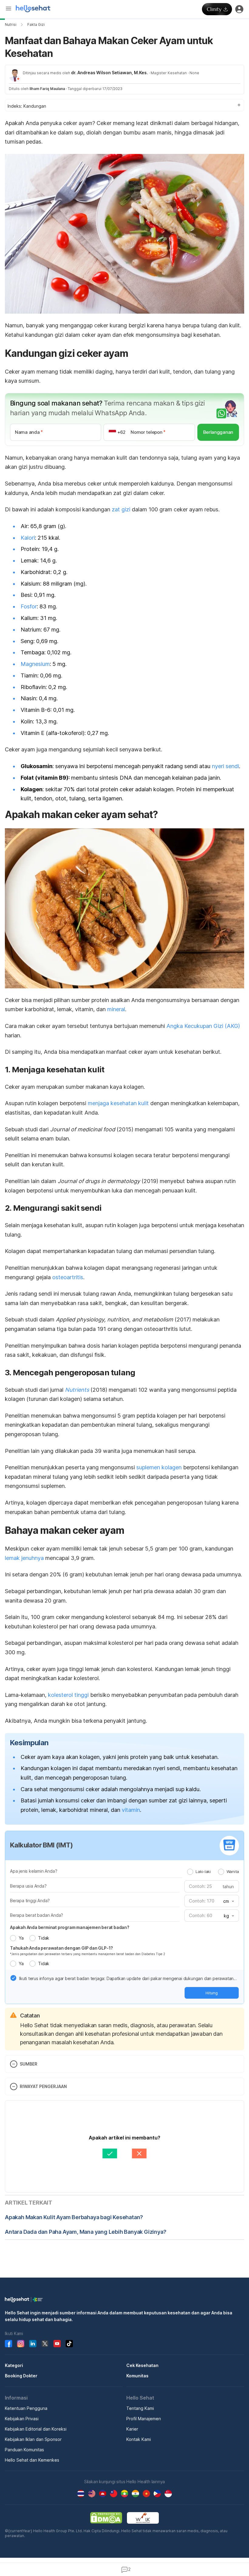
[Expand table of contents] (124, 105)
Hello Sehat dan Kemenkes (32, 2460)
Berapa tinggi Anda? (30, 1901)
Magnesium (35, 664)
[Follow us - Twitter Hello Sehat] (45, 2344)
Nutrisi (11, 24)
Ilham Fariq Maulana (47, 89)
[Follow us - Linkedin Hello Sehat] (33, 2344)
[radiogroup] (213, 1871)
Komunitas (137, 2376)
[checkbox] (13, 1978)
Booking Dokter (21, 2376)
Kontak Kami (139, 2439)
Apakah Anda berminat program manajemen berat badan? (70, 1927)
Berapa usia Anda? (28, 1886)
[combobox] (228, 1901)
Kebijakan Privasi (22, 2419)
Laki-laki (203, 1871)
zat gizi (121, 509)
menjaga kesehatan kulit (118, 1103)
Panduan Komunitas (24, 2450)
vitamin (131, 1810)
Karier (132, 2429)
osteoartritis (68, 1277)
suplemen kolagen (159, 1467)
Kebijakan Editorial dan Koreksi (36, 2429)
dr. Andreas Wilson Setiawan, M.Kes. (109, 73)
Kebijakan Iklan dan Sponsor (33, 2439)
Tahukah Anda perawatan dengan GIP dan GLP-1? (61, 1948)
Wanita (233, 1871)
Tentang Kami (140, 2408)
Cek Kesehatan (142, 2365)
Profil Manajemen (144, 2419)
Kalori (28, 538)
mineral (116, 1009)
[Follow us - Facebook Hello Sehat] (9, 2344)
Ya (21, 1938)
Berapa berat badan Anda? (37, 1915)
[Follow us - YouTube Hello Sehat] (57, 2344)
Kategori (14, 2365)
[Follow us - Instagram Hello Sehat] (21, 2344)
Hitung (212, 1993)
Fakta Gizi (36, 24)
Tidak (44, 1938)
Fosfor (29, 606)
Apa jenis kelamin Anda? (34, 1871)
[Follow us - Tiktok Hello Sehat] (69, 2344)
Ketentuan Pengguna (26, 2408)
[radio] (190, 1872)
